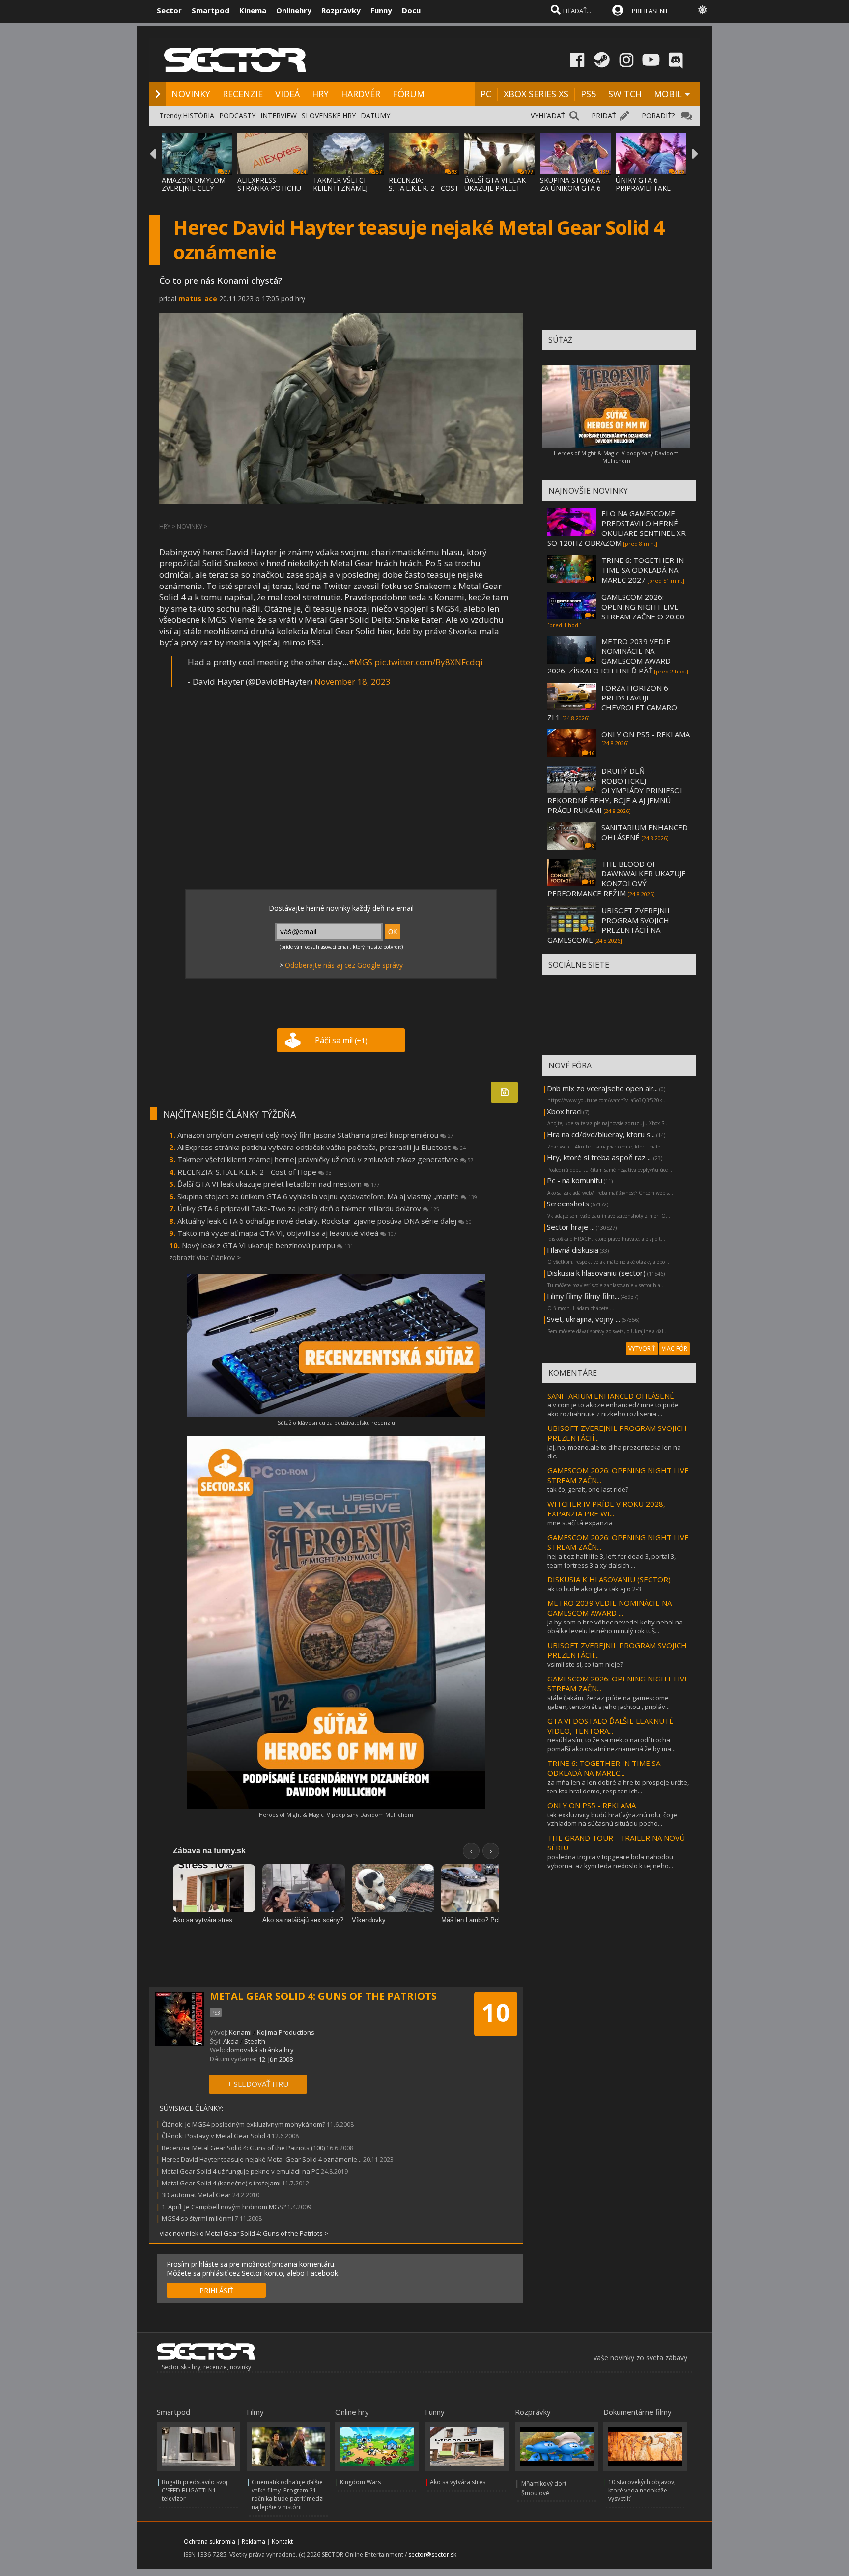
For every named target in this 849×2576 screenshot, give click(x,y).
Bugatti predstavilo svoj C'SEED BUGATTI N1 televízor (195, 2490)
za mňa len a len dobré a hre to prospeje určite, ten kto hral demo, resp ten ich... (618, 1787)
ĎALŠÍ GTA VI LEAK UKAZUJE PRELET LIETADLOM (495, 188)
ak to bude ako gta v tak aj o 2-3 (594, 1589)
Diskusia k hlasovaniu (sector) (596, 1273)
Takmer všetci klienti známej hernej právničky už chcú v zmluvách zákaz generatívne (325, 1159)
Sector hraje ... (571, 1227)
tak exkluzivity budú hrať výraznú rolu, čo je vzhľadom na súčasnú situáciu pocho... (612, 1819)
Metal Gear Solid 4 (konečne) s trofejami (221, 2183)
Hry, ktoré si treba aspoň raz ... (599, 1157)
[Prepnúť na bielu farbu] (703, 10)
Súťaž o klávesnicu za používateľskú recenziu (336, 1422)
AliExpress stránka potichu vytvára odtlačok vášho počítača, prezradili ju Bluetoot (322, 1147)
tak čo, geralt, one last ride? (588, 1489)
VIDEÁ (287, 94)
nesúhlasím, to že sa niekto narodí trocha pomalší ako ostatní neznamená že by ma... (611, 1744)
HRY (320, 94)
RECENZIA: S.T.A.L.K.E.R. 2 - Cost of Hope (255, 1172)
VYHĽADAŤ (548, 116)
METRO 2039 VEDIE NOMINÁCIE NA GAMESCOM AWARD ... (609, 1608)
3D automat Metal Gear (196, 2195)
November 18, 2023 (353, 682)
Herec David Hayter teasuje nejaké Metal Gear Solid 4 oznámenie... (262, 2159)
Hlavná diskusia (573, 1250)
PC (486, 94)
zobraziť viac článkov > (205, 1257)
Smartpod (211, 10)
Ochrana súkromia (210, 2541)
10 (496, 2013)
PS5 (588, 94)
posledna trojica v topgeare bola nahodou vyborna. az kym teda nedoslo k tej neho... (610, 1861)
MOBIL (668, 94)
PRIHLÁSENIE (651, 11)
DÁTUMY (375, 116)
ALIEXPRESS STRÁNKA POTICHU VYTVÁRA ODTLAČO (270, 188)
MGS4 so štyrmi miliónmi (198, 2218)
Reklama (254, 2541)
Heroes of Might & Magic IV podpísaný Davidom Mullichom (336, 1814)
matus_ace (198, 298)
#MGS (360, 662)
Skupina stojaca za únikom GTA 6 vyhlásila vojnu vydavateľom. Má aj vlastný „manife (327, 1196)
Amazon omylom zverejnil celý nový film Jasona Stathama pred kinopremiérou (315, 1135)
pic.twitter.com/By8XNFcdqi (429, 662)
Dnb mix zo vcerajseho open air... (602, 1088)
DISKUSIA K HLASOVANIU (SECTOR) (609, 1579)
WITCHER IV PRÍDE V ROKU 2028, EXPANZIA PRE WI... (606, 1509)
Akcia (231, 2041)
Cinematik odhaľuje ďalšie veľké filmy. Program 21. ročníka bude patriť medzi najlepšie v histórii (288, 2494)
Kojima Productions (286, 2032)
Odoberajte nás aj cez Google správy (344, 965)
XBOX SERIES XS (536, 94)
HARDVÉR (361, 94)
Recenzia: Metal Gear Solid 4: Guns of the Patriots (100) (243, 2148)
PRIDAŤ (604, 116)
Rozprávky (341, 10)
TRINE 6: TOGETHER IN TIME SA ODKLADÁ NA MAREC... (604, 1768)
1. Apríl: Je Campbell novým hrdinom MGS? (224, 2207)
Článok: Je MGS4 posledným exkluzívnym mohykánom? (243, 2124)
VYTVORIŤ (642, 1349)
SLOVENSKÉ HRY (329, 116)
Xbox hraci (564, 1111)
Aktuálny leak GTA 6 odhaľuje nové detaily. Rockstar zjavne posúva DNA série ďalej (325, 1221)
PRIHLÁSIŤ (216, 2290)
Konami (240, 2032)
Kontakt (282, 2541)
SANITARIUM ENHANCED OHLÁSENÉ (611, 1396)
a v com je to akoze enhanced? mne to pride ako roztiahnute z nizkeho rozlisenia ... (613, 1409)
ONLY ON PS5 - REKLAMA (646, 734)
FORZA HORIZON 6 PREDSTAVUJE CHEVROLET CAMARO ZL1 (612, 702)
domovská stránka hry (260, 2050)
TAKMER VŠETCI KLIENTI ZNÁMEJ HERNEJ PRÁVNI (340, 188)
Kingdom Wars (360, 2482)
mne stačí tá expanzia (580, 1523)
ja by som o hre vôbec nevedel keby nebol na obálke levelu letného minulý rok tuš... (615, 1626)
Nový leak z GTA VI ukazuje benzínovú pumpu (268, 1245)
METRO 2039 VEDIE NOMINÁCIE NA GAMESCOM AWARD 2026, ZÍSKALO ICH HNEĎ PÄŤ (609, 656)
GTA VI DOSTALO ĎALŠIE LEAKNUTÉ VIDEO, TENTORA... (610, 1726)
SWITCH (625, 94)
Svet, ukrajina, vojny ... (583, 1319)
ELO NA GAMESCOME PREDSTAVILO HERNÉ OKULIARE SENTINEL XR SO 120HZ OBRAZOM (617, 528)
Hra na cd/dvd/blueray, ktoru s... (601, 1134)
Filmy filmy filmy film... (583, 1296)
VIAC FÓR (675, 1349)
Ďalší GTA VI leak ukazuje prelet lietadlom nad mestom (279, 1184)
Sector (169, 10)
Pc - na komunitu (575, 1180)
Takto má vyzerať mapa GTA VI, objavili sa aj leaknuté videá (287, 1233)
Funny (381, 10)
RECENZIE (243, 94)
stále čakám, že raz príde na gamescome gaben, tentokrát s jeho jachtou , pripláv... (608, 1702)
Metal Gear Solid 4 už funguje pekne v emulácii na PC (241, 2171)
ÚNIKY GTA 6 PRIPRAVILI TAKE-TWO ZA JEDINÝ (644, 188)
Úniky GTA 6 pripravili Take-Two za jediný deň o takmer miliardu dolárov (308, 1208)
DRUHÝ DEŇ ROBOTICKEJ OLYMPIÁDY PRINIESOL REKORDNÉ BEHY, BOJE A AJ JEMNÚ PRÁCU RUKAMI (616, 790)
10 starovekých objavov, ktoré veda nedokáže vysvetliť (642, 2490)
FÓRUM (409, 94)
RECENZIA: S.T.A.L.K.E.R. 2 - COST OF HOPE (424, 188)
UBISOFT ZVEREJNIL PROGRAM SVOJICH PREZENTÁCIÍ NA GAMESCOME (609, 925)
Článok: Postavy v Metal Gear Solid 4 (216, 2136)
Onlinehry (294, 10)
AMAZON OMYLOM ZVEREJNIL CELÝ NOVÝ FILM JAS (194, 188)
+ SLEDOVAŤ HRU (258, 2084)
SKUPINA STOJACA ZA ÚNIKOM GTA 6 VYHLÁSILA (570, 188)
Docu (411, 10)
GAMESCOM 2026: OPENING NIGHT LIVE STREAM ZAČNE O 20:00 (643, 607)
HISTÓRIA (198, 116)
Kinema (253, 10)
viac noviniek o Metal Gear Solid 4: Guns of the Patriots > (244, 2233)
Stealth (255, 2041)
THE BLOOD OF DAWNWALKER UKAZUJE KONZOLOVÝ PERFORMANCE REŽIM (617, 878)
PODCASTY (237, 116)
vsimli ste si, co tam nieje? (585, 1664)
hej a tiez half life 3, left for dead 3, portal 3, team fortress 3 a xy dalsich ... (611, 1561)
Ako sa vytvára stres (458, 2482)
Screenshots (568, 1204)
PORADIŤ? (658, 116)
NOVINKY (191, 94)
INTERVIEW (279, 116)
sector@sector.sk (432, 2555)
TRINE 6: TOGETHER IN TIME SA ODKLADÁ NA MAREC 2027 (643, 570)
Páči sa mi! (341, 1040)
